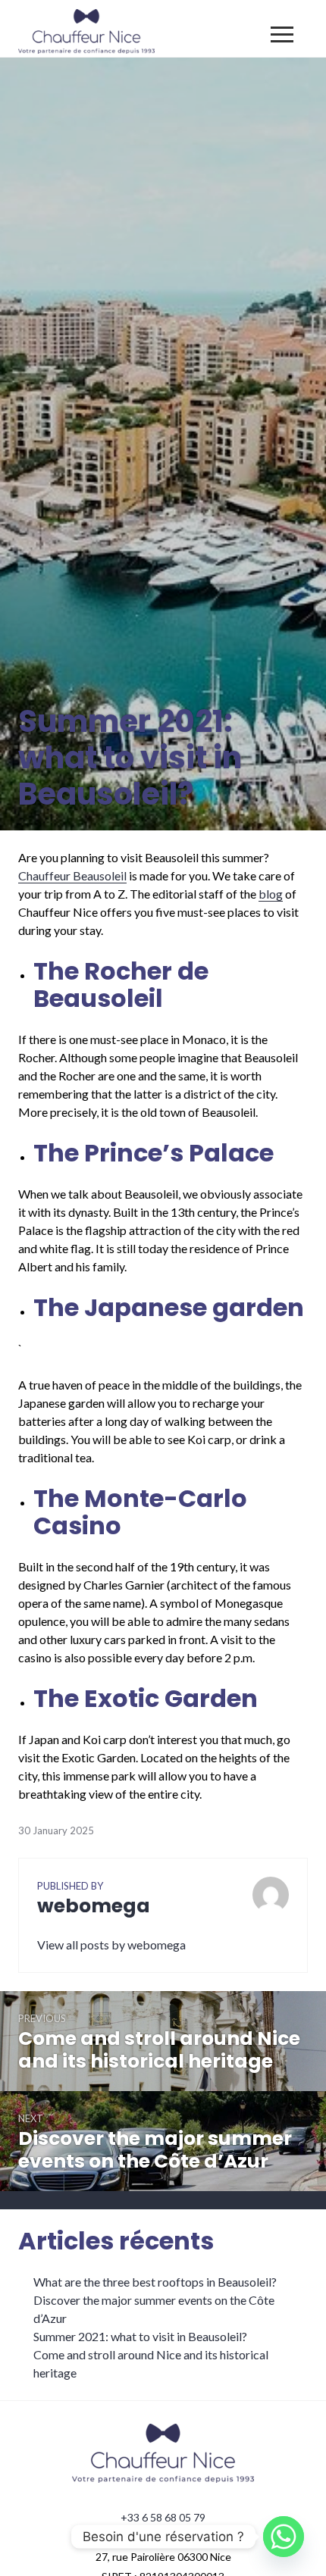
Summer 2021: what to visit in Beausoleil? (140, 2336)
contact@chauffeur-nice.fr (163, 2537)
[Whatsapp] (284, 2537)
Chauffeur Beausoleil (72, 875)
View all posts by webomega (111, 1945)
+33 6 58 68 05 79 (163, 2517)
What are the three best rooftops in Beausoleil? (155, 2282)
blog (271, 894)
